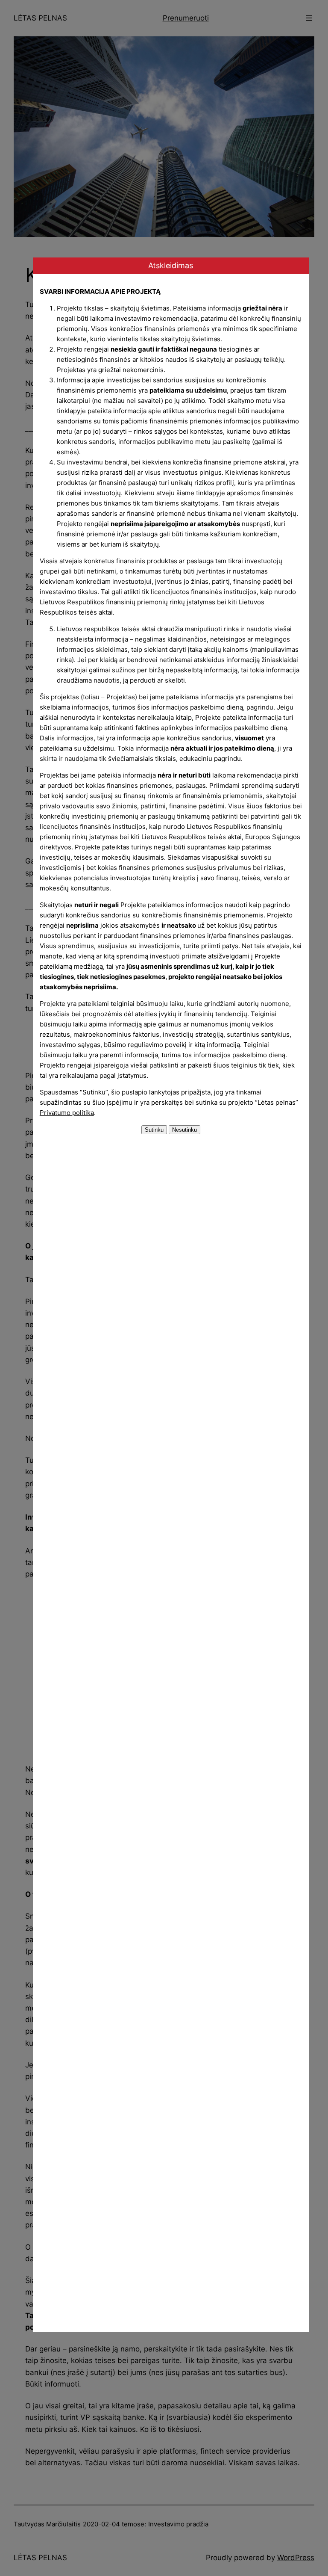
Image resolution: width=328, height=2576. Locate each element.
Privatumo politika (67, 1113)
